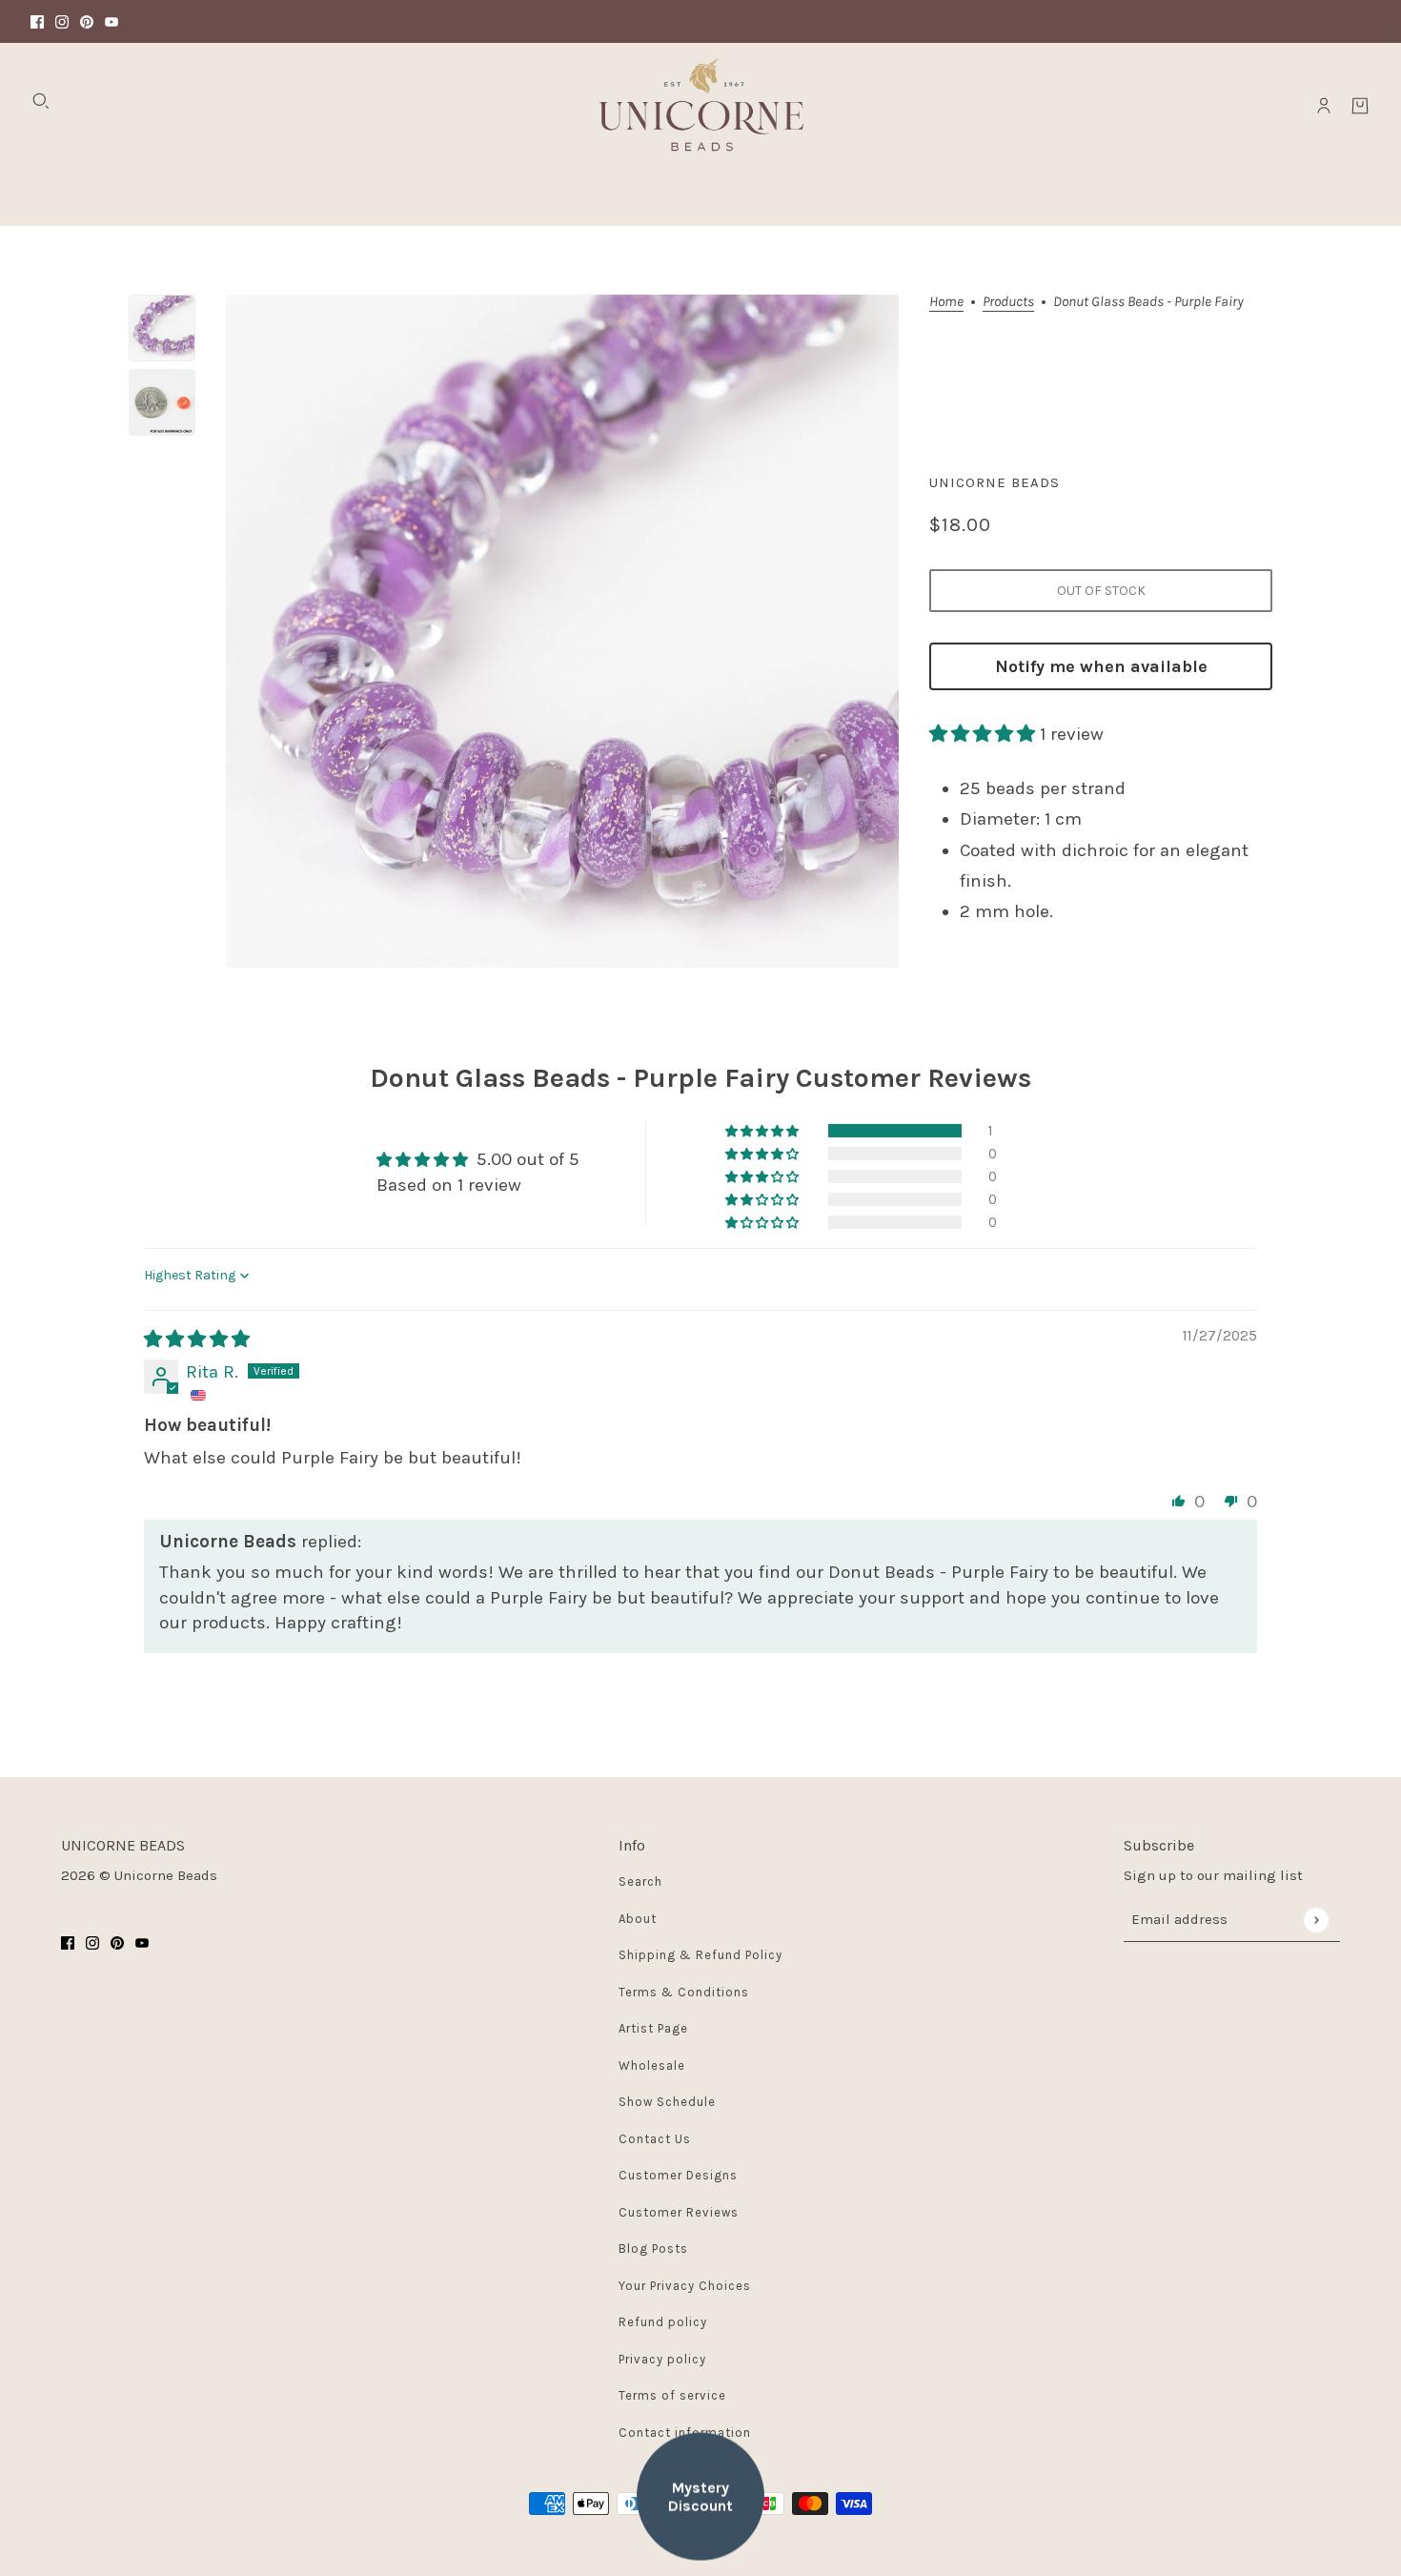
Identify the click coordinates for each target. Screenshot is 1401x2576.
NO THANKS (886, 1370)
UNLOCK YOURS (886, 1305)
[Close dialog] (1051, 1074)
